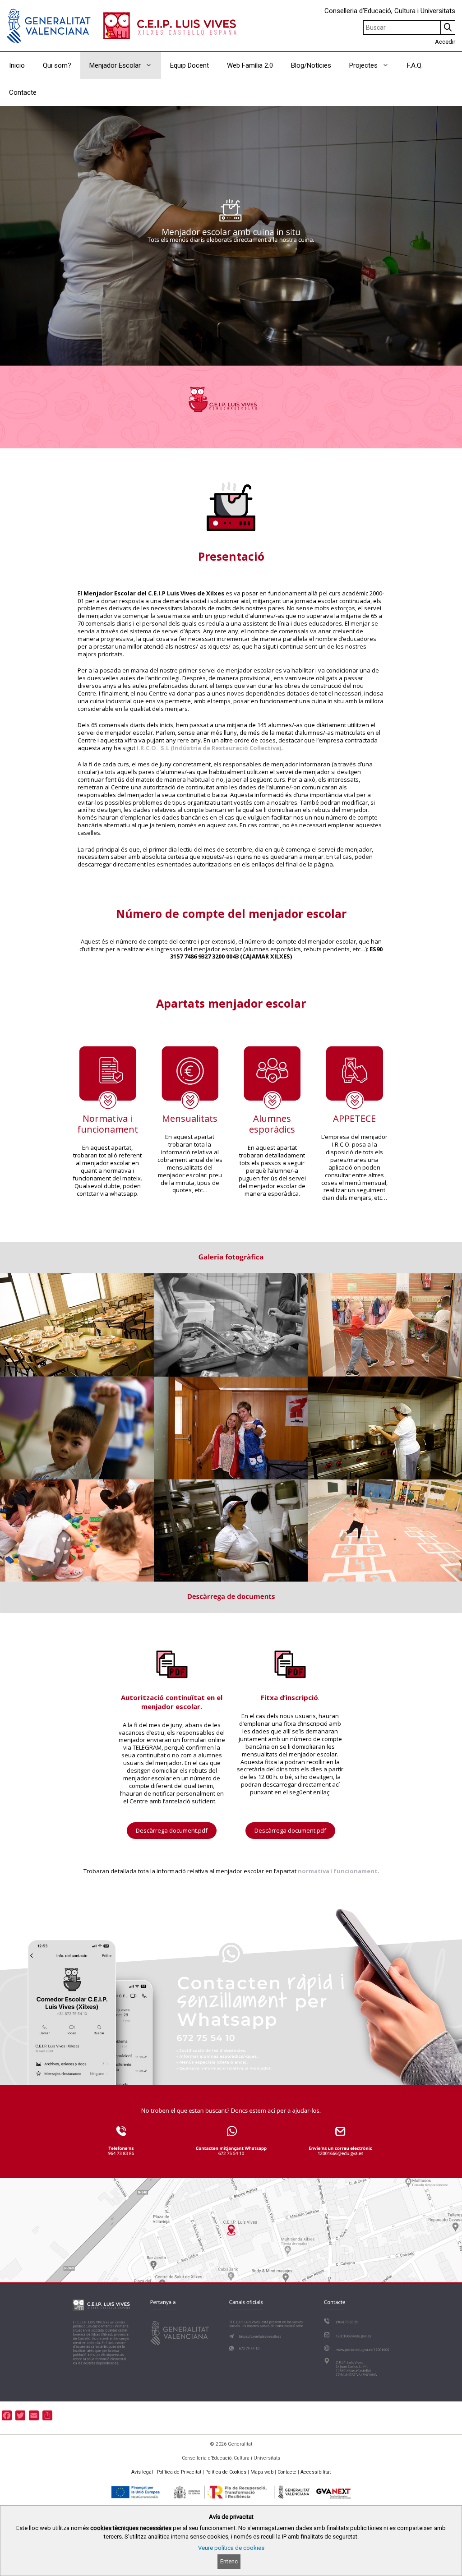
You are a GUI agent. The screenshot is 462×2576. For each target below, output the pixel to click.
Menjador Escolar (115, 65)
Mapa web (262, 2472)
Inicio (17, 65)
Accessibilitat (316, 2472)
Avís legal (142, 2472)
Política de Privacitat (179, 2472)
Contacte (23, 92)
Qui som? (57, 65)
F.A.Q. (415, 65)
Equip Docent (189, 65)
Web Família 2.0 (250, 65)
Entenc (229, 2561)
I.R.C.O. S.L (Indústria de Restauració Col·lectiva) (208, 748)
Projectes (363, 65)
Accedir (445, 42)
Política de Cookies (226, 2472)
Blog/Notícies (311, 65)
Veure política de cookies (231, 2548)
